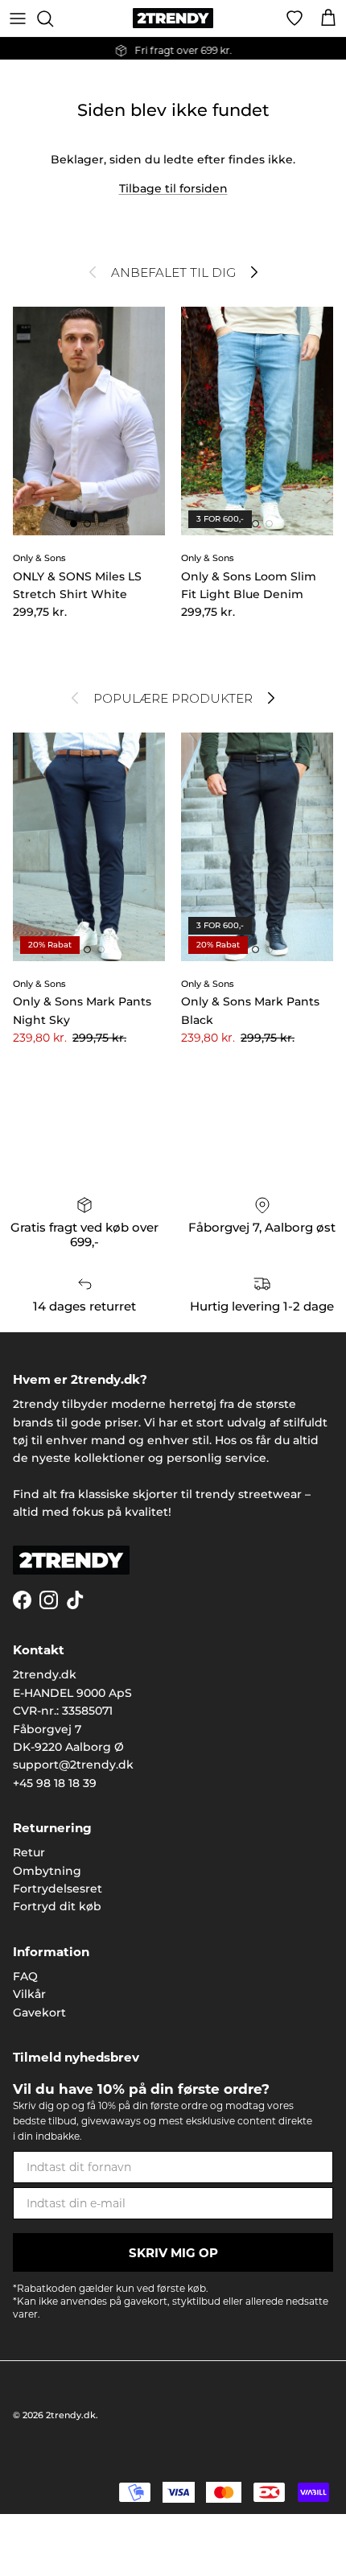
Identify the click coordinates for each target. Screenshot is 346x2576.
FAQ (25, 1976)
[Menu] (18, 19)
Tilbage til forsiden (173, 188)
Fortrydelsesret (58, 1889)
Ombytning (47, 1871)
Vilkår (29, 1994)
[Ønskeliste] (295, 19)
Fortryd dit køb (57, 1906)
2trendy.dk (71, 2415)
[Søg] (53, 19)
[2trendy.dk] (173, 18)
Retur (29, 1852)
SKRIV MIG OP (173, 2253)
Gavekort (39, 2013)
